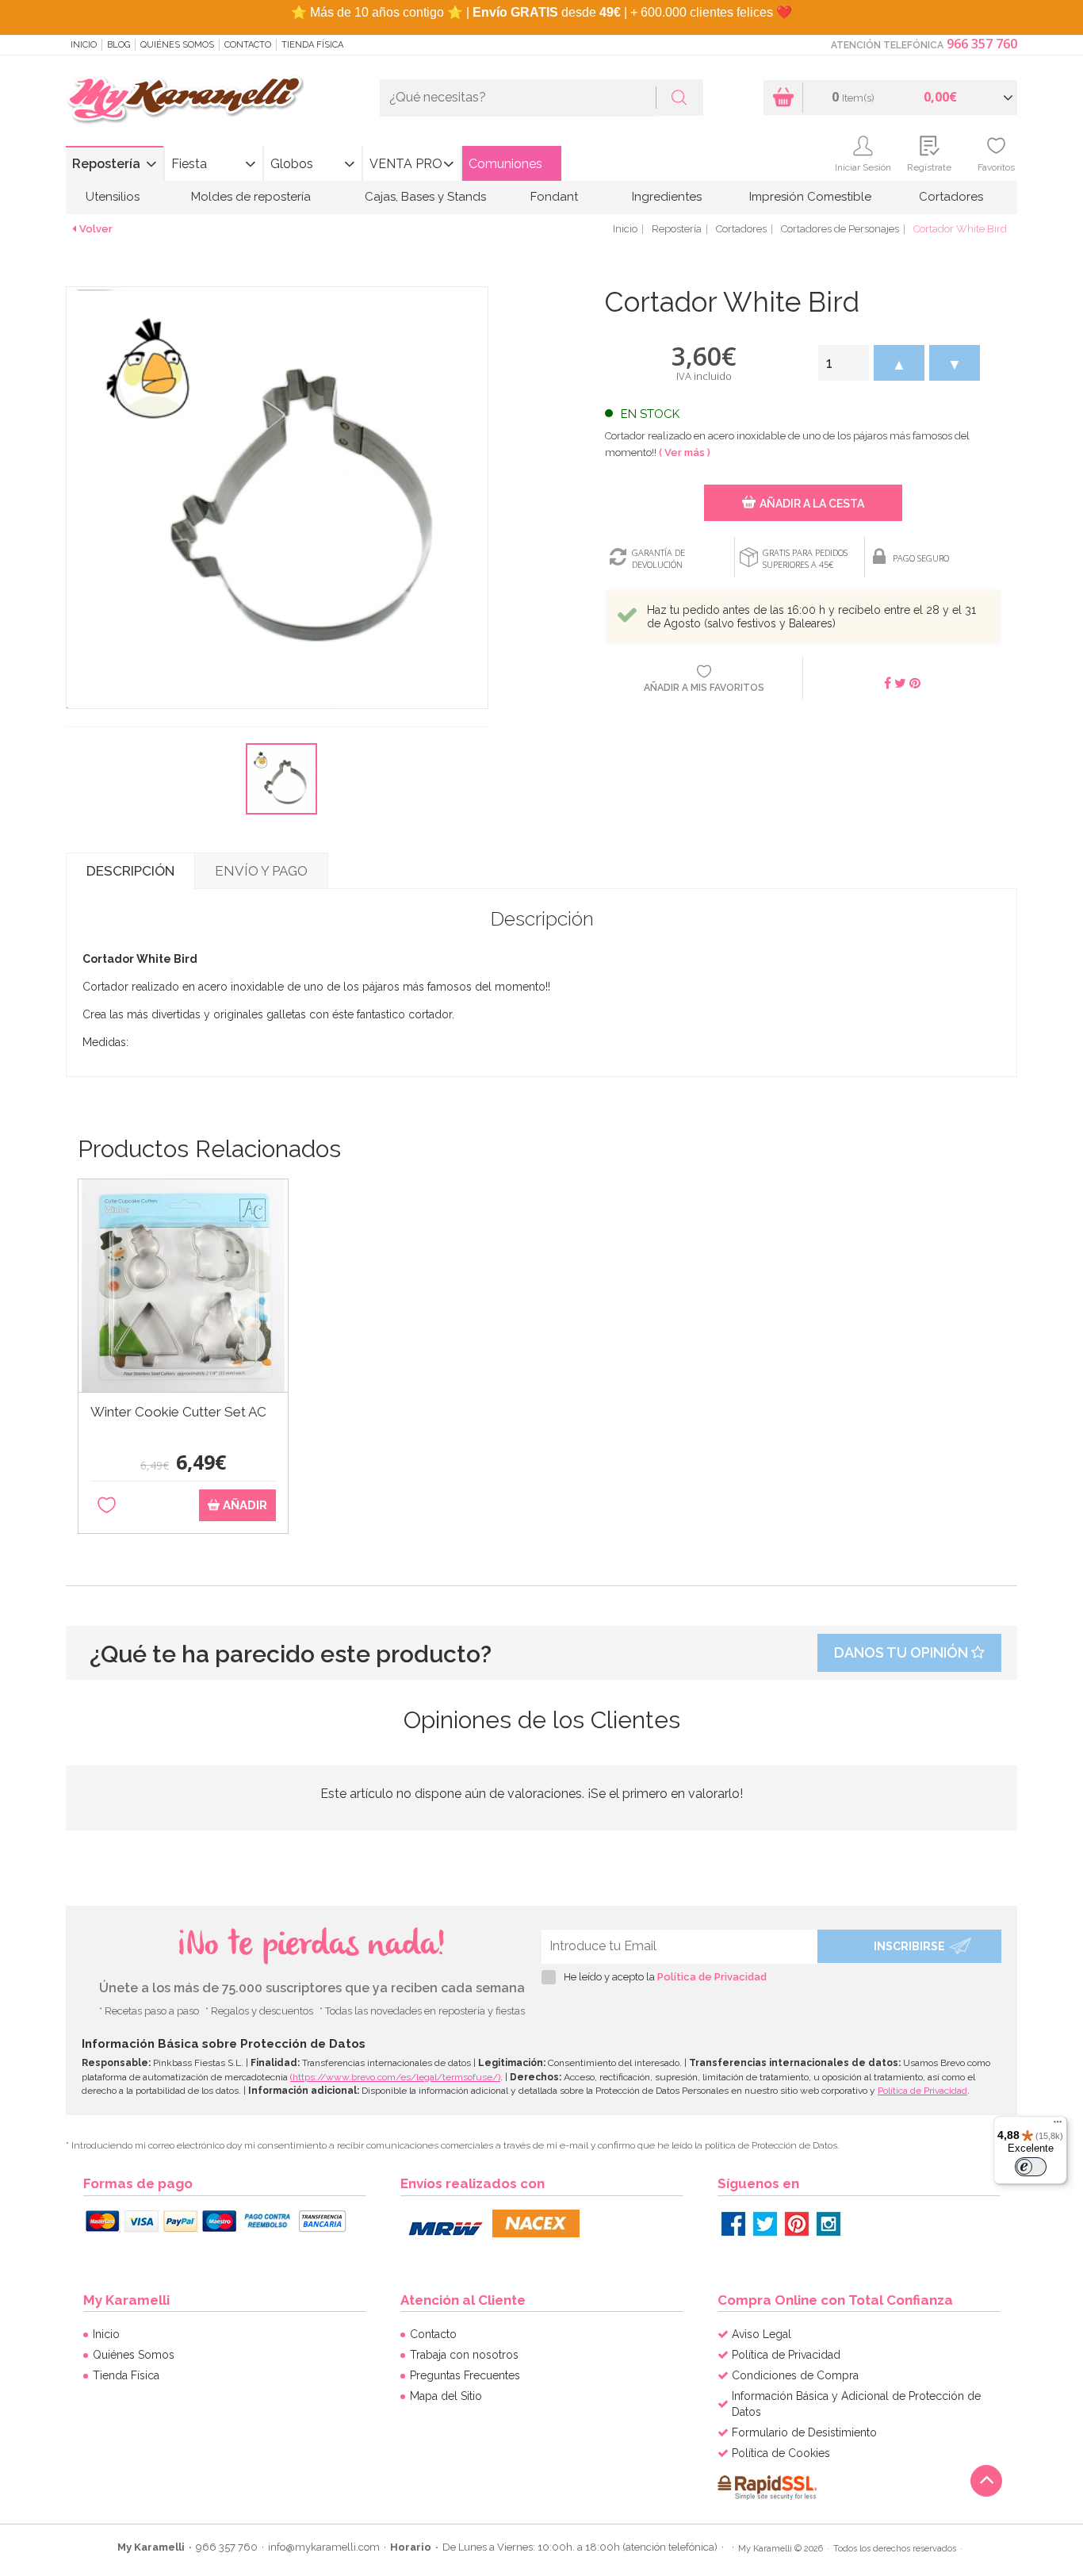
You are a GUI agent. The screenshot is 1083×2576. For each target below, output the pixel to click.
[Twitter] (765, 2224)
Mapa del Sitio (446, 2396)
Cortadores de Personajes (840, 229)
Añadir (243, 1505)
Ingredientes (667, 197)
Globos (292, 164)
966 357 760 (982, 44)
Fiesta (189, 164)
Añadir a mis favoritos (704, 688)
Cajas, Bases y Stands (425, 197)
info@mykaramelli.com (324, 2547)
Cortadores (951, 197)
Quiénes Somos (177, 45)
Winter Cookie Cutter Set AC (178, 1412)
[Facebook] (733, 2224)
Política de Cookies (781, 2453)
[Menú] (1058, 2126)
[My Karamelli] (185, 100)
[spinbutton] (844, 363)
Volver (96, 229)
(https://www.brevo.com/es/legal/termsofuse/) (395, 2077)
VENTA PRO (406, 164)
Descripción (130, 871)
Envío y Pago (261, 871)
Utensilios (113, 197)
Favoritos (996, 167)
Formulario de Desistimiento (804, 2432)
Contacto (248, 45)
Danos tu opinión (903, 1652)
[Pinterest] (797, 2224)
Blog (119, 45)
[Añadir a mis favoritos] (107, 1506)
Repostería (106, 164)
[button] (899, 363)
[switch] (1031, 2167)
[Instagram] (829, 2224)
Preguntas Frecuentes (465, 2375)
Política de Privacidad (712, 1977)
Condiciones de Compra (795, 2375)
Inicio (84, 45)
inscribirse (909, 1946)
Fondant (554, 197)
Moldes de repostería (251, 197)
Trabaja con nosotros (464, 2355)
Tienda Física (312, 45)
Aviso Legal (762, 2334)
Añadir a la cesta (812, 504)
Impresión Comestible (810, 197)
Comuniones (505, 164)
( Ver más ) (685, 452)
